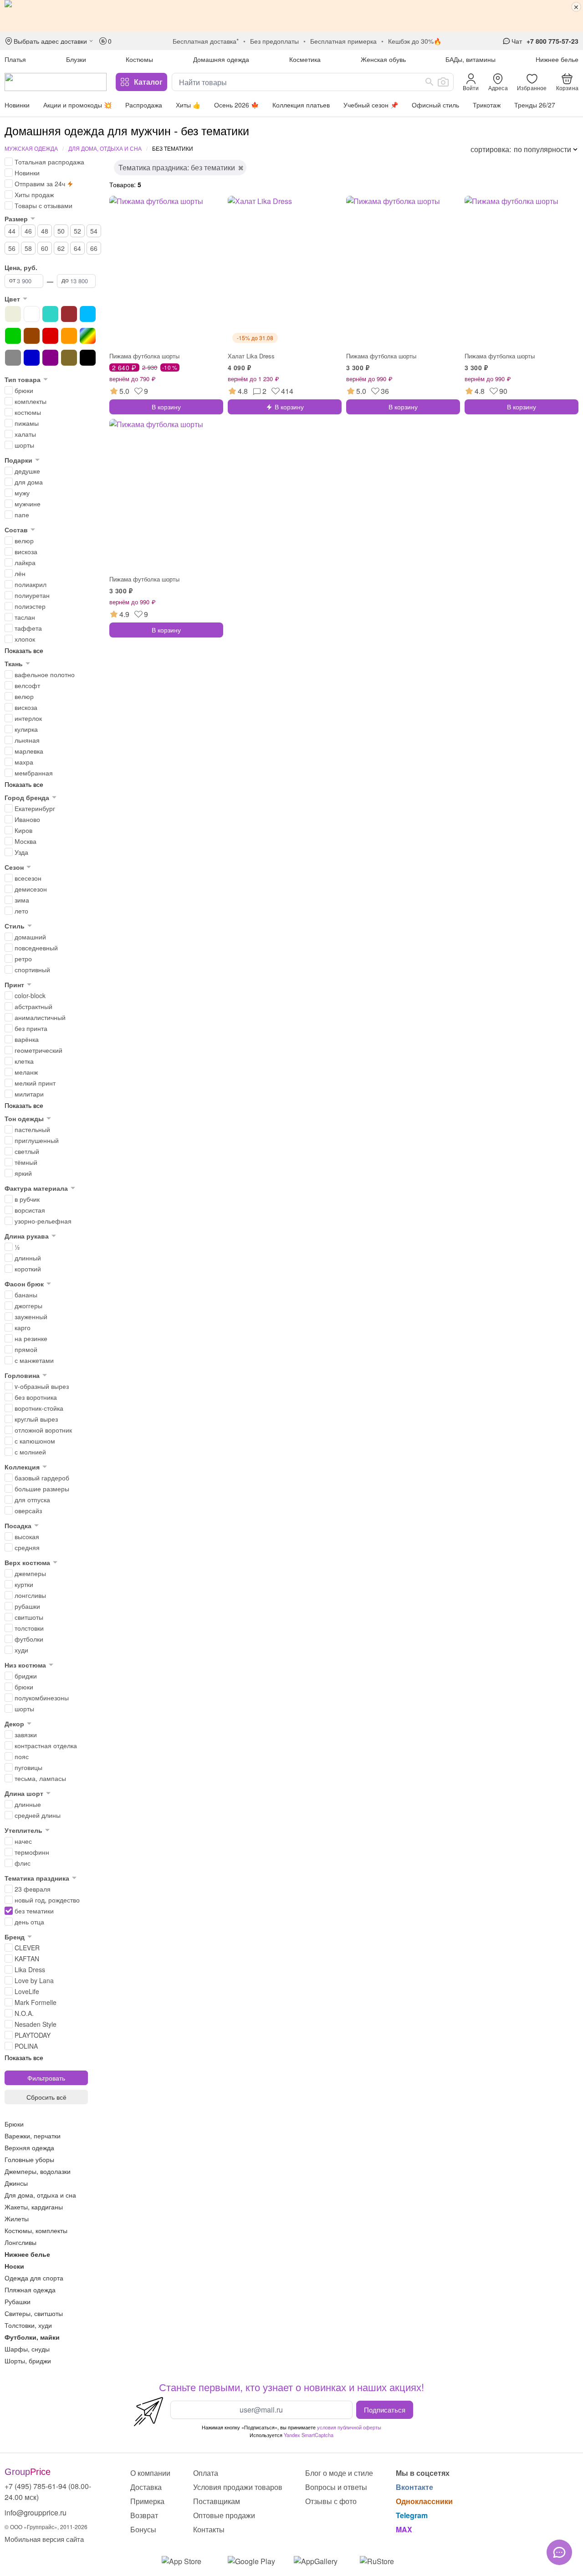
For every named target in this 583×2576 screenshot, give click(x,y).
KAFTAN (27, 1959)
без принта (31, 1028)
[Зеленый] (13, 336)
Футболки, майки (32, 2337)
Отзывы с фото (331, 2501)
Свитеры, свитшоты (34, 2313)
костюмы (28, 412)
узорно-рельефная (43, 1221)
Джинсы (16, 2183)
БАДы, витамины (470, 59)
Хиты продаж (34, 194)
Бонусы (143, 2529)
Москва (26, 841)
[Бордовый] (69, 314)
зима (22, 900)
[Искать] (430, 82)
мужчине (28, 504)
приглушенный (37, 1140)
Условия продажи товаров (238, 2487)
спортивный (32, 969)
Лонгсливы (20, 2242)
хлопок (25, 639)
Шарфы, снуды (27, 2349)
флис (23, 1863)
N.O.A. (24, 2013)
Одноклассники (424, 2501)
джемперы (30, 1573)
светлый (27, 1151)
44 (12, 231)
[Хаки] (69, 358)
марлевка (29, 751)
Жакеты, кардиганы (34, 2207)
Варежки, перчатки (33, 2136)
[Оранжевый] (69, 336)
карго (23, 1327)
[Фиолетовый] (50, 358)
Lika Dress (30, 1969)
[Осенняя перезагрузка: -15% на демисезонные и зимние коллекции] (291, 16)
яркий (23, 1173)
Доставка (146, 2487)
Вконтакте (414, 2487)
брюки (24, 390)
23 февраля (33, 1889)
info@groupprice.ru (36, 2512)
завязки (26, 1734)
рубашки (27, 1606)
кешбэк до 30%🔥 (415, 41)
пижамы (27, 423)
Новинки (17, 105)
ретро (23, 959)
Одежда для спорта (34, 2278)
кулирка (26, 729)
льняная (27, 740)
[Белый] (32, 314)
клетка (24, 1061)
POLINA (26, 2046)
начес (23, 1841)
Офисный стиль (435, 105)
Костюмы (139, 59)
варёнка (27, 1039)
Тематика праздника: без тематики (177, 167)
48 (45, 231)
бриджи (26, 1676)
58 (28, 248)
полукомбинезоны (42, 1698)
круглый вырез (36, 1419)
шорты (24, 445)
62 (61, 248)
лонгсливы (30, 1595)
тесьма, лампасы (40, 1778)
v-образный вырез (42, 1386)
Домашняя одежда (221, 59)
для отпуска (32, 1500)
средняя (27, 1547)
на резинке (31, 1338)
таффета (28, 628)
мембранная (34, 773)
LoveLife (27, 1991)
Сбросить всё (46, 2097)
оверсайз (28, 1510)
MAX (404, 2529)
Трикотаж (487, 105)
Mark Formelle (36, 2002)
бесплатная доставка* (206, 41)
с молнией (30, 1452)
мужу (22, 493)
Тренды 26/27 (535, 105)
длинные (28, 1804)
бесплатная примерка (343, 41)
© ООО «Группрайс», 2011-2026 (46, 2527)
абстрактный (33, 1006)
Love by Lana (34, 1980)
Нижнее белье (557, 59)
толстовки (29, 1628)
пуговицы (28, 1767)
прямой (26, 1349)
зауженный (31, 1316)
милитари (29, 1094)
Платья (15, 59)
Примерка (147, 2501)
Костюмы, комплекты (36, 2230)
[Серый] (13, 358)
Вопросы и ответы (336, 2487)
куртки (24, 1584)
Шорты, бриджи (28, 2361)
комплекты (31, 401)
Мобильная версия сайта (44, 2539)
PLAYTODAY (33, 2035)
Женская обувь (383, 59)
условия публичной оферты (349, 2427)
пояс (22, 1756)
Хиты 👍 (188, 105)
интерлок (28, 718)
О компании (150, 2473)
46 (28, 231)
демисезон (31, 889)
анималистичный (40, 1017)
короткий (28, 1269)
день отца (29, 1922)
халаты (25, 434)
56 (12, 248)
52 (77, 231)
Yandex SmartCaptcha (309, 2435)
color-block (30, 995)
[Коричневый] (32, 336)
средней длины (38, 1815)
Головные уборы (29, 2159)
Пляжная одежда (30, 2290)
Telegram (412, 2515)
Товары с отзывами (43, 205)
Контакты (209, 2529)
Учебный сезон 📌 (371, 105)
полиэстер (30, 606)
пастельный (32, 1129)
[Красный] (50, 336)
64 (77, 248)
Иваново (27, 819)
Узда (21, 852)
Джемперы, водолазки (38, 2171)
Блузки (76, 59)
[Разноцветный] (88, 336)
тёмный (26, 1162)
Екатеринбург (35, 808)
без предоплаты (274, 41)
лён (20, 573)
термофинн (32, 1852)
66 (94, 248)
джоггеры (28, 1306)
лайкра (25, 562)
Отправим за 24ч (40, 184)
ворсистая (30, 1210)
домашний (30, 937)
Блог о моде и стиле (339, 2473)
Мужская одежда (31, 148)
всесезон (28, 878)
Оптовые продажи (224, 2515)
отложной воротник (43, 1430)
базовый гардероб (42, 1478)
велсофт (27, 685)
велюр (24, 541)
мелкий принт (35, 1083)
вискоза (26, 551)
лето (21, 911)
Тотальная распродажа (49, 162)
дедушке (27, 471)
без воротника (36, 1397)
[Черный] (88, 358)
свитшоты (29, 1617)
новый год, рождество (47, 1900)
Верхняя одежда (29, 2148)
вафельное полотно (45, 674)
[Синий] (32, 358)
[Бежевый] (13, 314)
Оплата (206, 2473)
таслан (25, 617)
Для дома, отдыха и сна (105, 148)
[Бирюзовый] (50, 314)
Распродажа (144, 105)
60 (45, 248)
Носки (14, 2266)
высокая (27, 1536)
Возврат (144, 2515)
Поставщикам (217, 2501)
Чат (517, 41)
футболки (29, 1639)
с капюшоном (35, 1441)
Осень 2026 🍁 (236, 105)
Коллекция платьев (301, 105)
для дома (29, 482)
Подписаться (385, 2409)
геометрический (38, 1050)
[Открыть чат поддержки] (559, 2552)
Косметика (305, 59)
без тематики (34, 1911)
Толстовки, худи (28, 2325)
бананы (26, 1295)
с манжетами (34, 1360)
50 (61, 231)
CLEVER (27, 1948)
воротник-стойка (39, 1408)
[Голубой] (88, 314)
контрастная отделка (46, 1745)
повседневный (36, 948)
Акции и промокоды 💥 (77, 105)
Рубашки (18, 2301)
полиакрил (31, 584)
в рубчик (27, 1199)
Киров (23, 830)
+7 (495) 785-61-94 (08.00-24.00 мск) (48, 2492)
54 (94, 231)
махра (24, 762)
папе (22, 515)
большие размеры (42, 1489)
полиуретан (32, 595)
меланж (26, 1072)
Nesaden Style (36, 2024)
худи (21, 1650)
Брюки (14, 2124)
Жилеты (17, 2219)
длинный (28, 1258)
